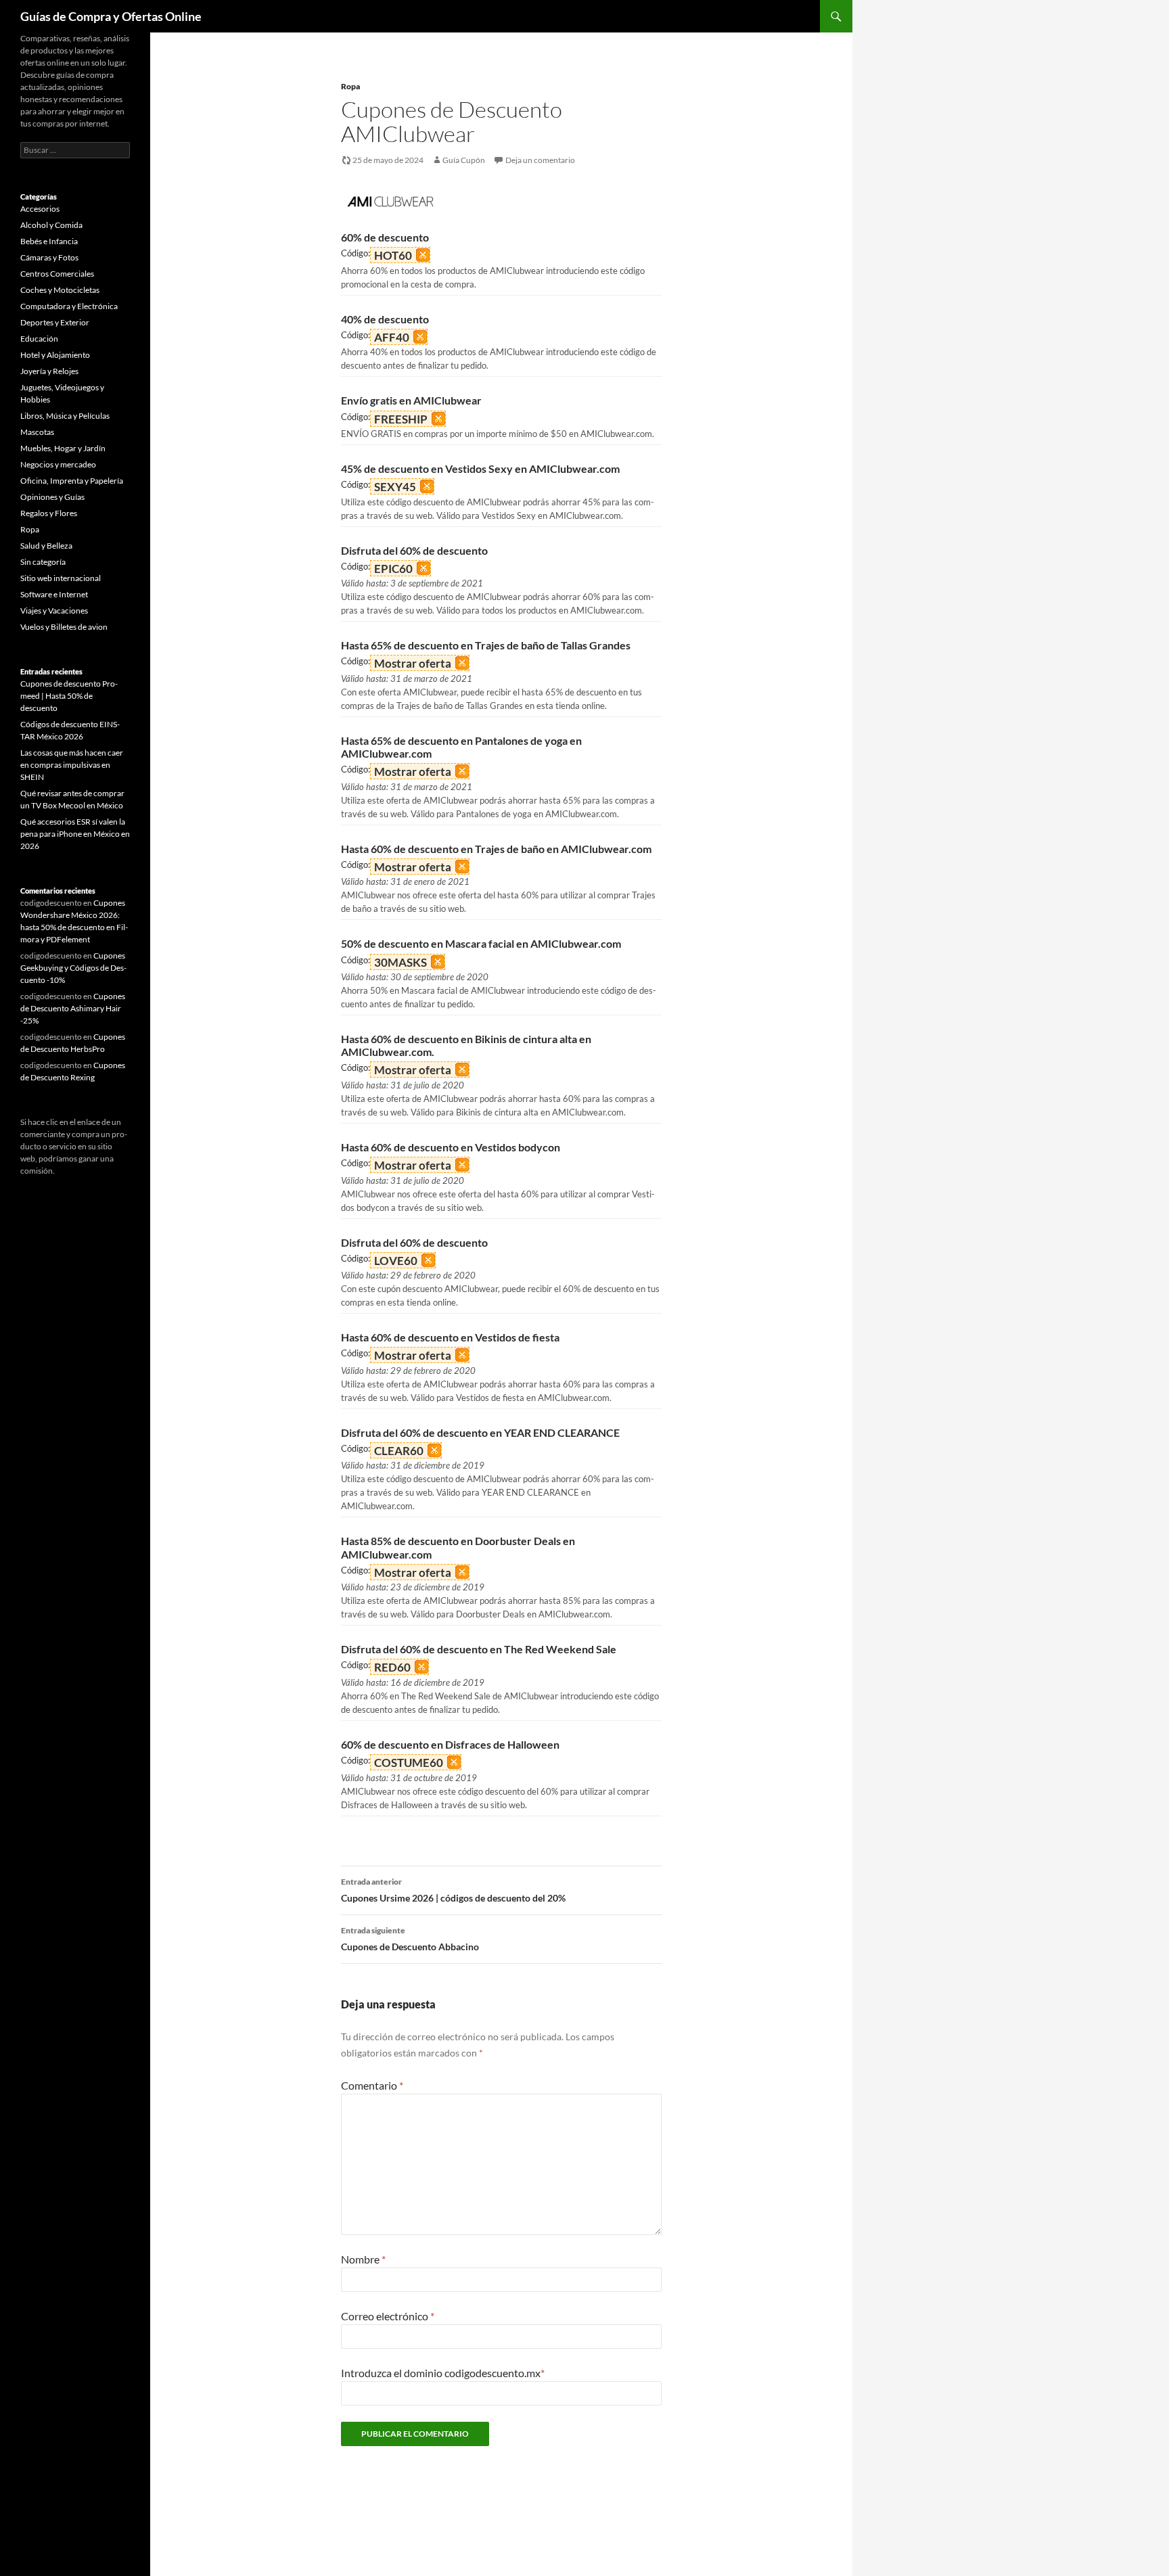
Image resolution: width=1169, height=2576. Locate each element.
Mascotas (37, 432)
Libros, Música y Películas (65, 416)
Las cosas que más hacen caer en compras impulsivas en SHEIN (72, 765)
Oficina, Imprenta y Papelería (72, 481)
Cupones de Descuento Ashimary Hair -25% (73, 1008)
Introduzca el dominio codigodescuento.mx (443, 2373)
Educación (39, 339)
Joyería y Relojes (49, 371)
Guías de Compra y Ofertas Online (111, 16)
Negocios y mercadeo (58, 464)
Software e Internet (54, 594)
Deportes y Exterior (55, 322)
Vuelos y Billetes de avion (64, 627)
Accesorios (40, 209)
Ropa (350, 86)
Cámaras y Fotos (49, 257)
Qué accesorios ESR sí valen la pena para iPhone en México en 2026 (75, 834)
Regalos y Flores (49, 513)
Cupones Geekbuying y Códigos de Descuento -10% (73, 968)
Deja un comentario (540, 160)
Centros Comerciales (57, 274)
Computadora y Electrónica (69, 306)
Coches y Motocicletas (60, 290)
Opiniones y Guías (52, 497)
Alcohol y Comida (51, 225)
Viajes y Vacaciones (54, 611)
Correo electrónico (388, 2316)
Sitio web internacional (61, 578)
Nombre (363, 2259)
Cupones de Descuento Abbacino (410, 1939)
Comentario (372, 2085)
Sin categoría (43, 562)
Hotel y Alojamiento (55, 355)
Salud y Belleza (46, 546)
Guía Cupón (464, 160)
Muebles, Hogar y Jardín (63, 448)
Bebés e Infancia (49, 241)
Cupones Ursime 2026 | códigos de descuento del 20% (453, 1890)
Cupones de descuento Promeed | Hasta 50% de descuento (69, 696)
